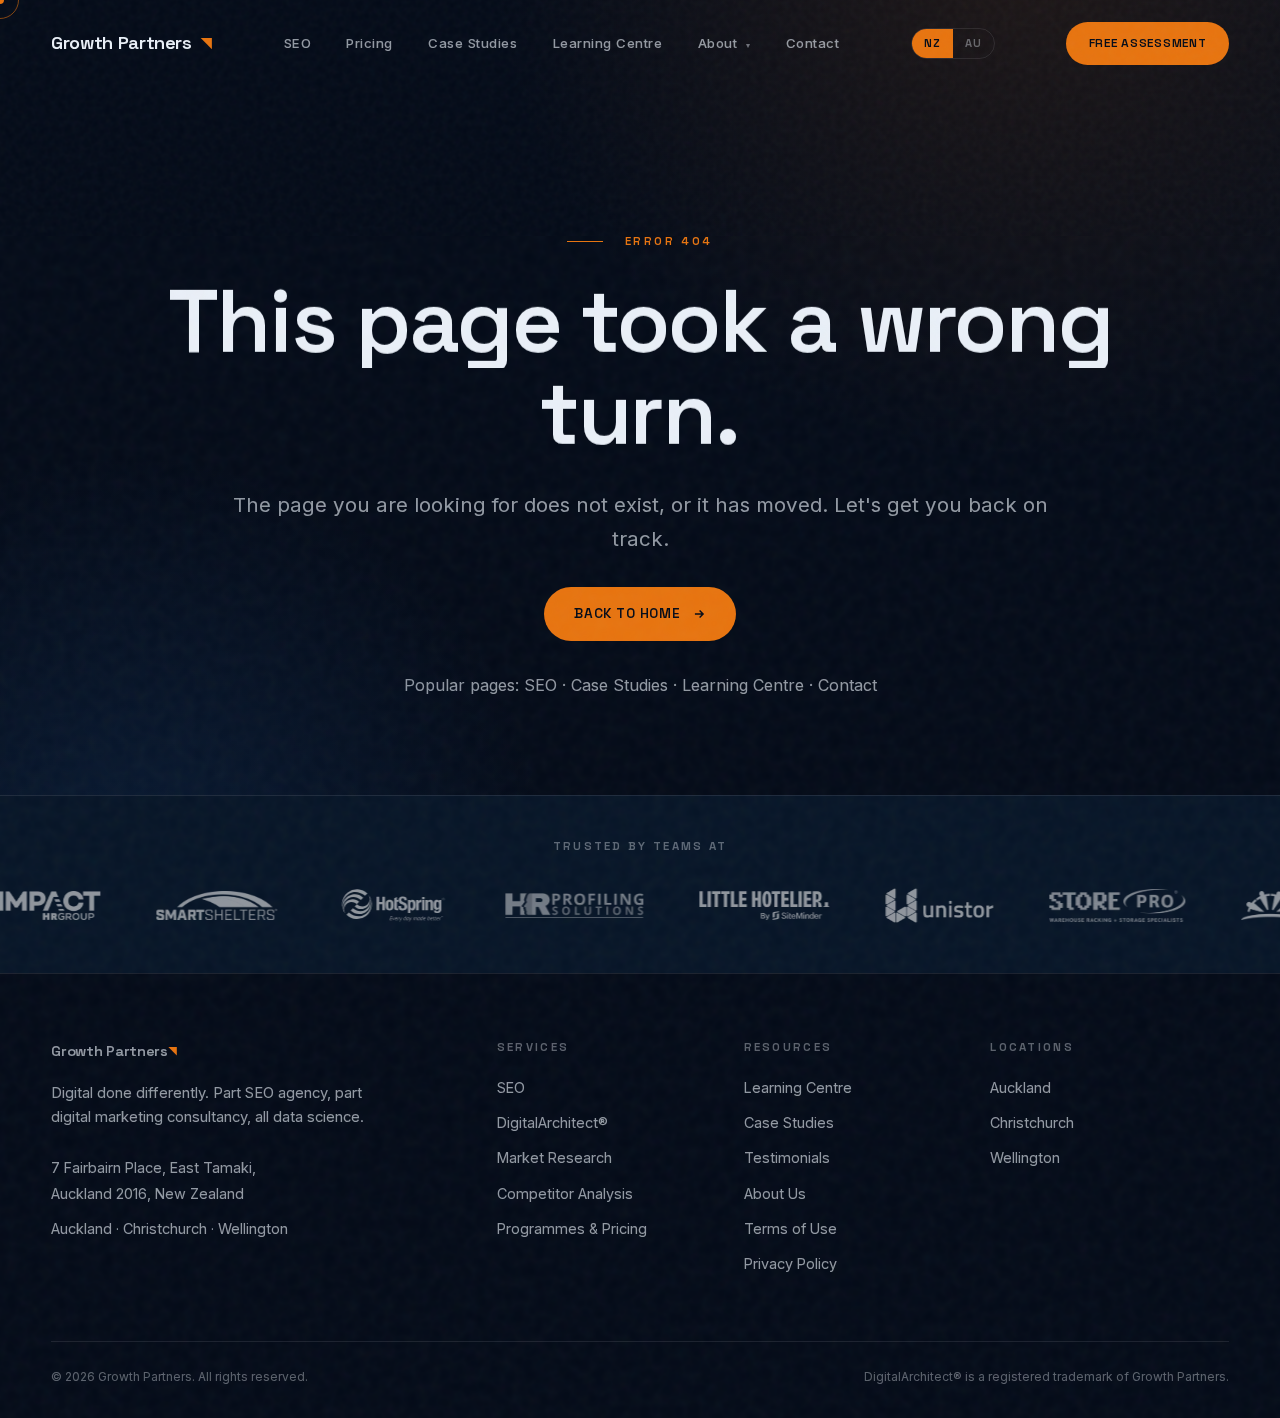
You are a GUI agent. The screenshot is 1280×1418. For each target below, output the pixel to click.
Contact (813, 43)
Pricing (369, 43)
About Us (775, 1193)
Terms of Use (790, 1228)
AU (973, 43)
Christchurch (1032, 1122)
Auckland (1020, 1087)
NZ (932, 43)
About (724, 43)
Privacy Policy (790, 1263)
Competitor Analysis (565, 1193)
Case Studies (472, 43)
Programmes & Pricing (572, 1228)
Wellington (1025, 1157)
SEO (298, 43)
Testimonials (787, 1157)
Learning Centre (608, 43)
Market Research (554, 1157)
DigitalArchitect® (552, 1122)
